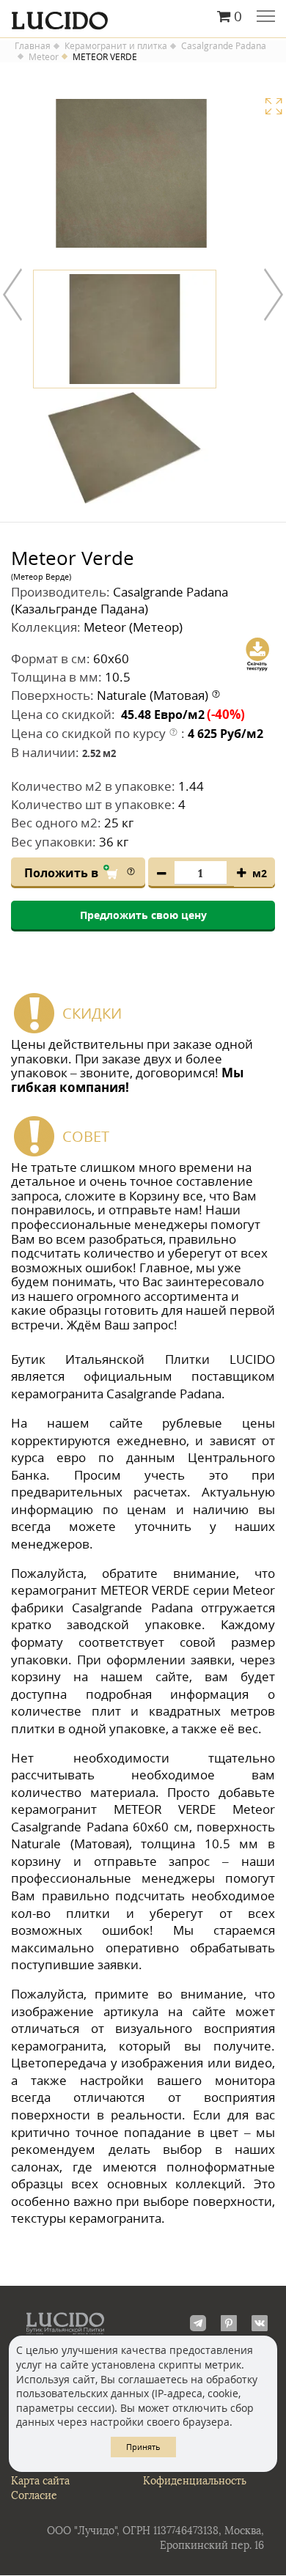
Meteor (44, 57)
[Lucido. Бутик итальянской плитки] (143, 17)
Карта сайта (40, 2481)
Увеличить (274, 106)
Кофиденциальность (195, 2481)
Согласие (34, 2496)
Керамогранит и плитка (116, 46)
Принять (143, 2447)
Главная (33, 46)
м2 (260, 873)
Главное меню (266, 18)
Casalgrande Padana (224, 46)
